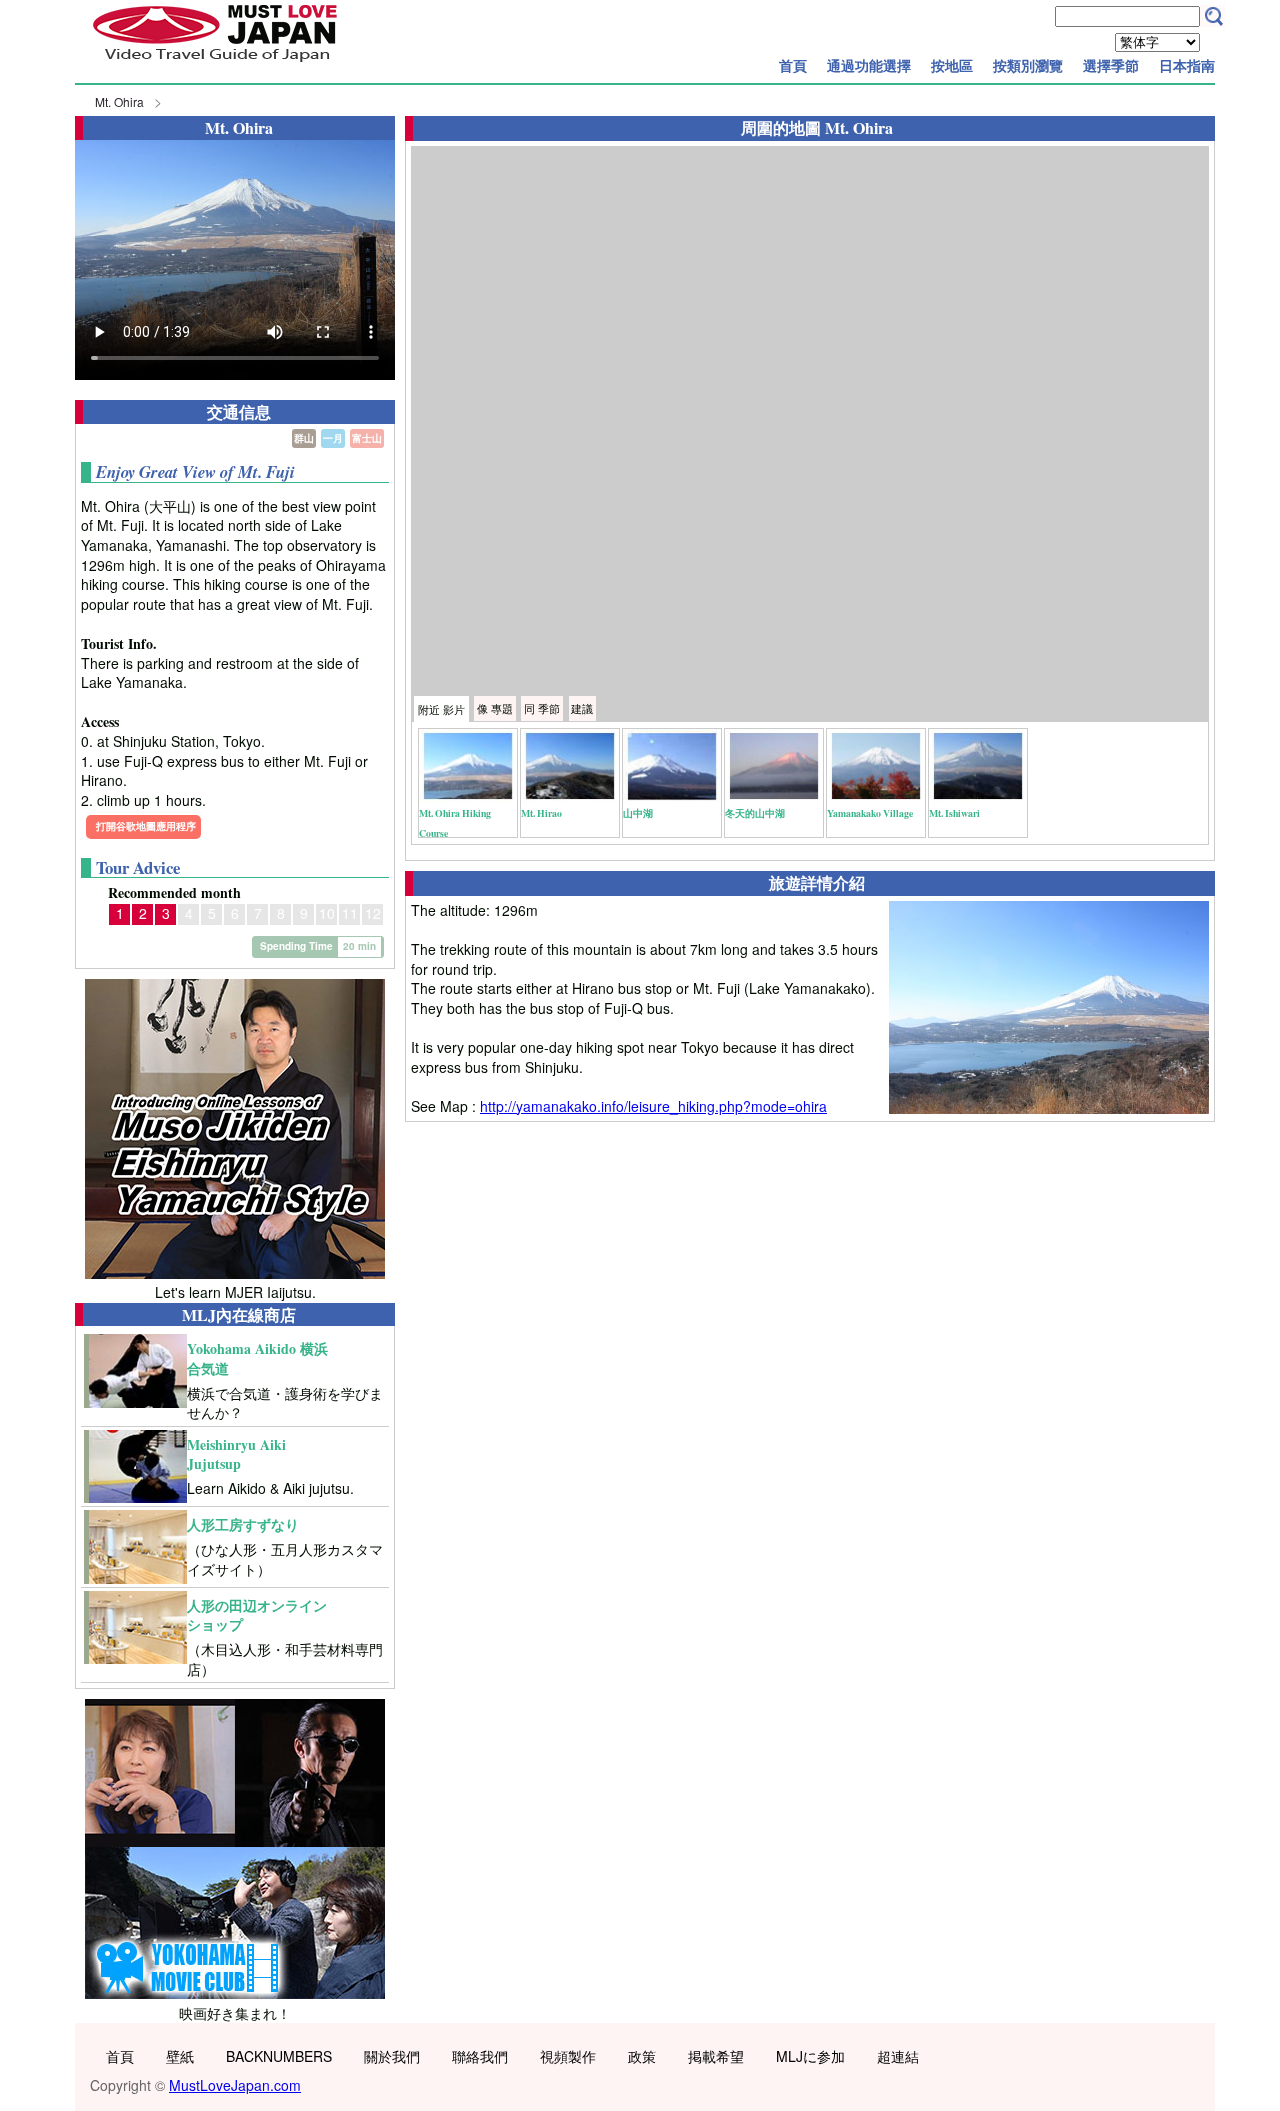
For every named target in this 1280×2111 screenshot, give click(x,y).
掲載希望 (716, 2056)
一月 (333, 438)
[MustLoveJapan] (215, 64)
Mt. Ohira (119, 101)
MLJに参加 (810, 2056)
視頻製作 (568, 2056)
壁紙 (180, 2056)
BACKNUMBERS (279, 2056)
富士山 (367, 438)
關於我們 (392, 2056)
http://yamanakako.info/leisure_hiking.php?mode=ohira (653, 1106)
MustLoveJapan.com (235, 2085)
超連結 (898, 2056)
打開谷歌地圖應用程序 (146, 826)
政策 (642, 2056)
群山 (304, 438)
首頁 (793, 65)
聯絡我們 (480, 2056)
